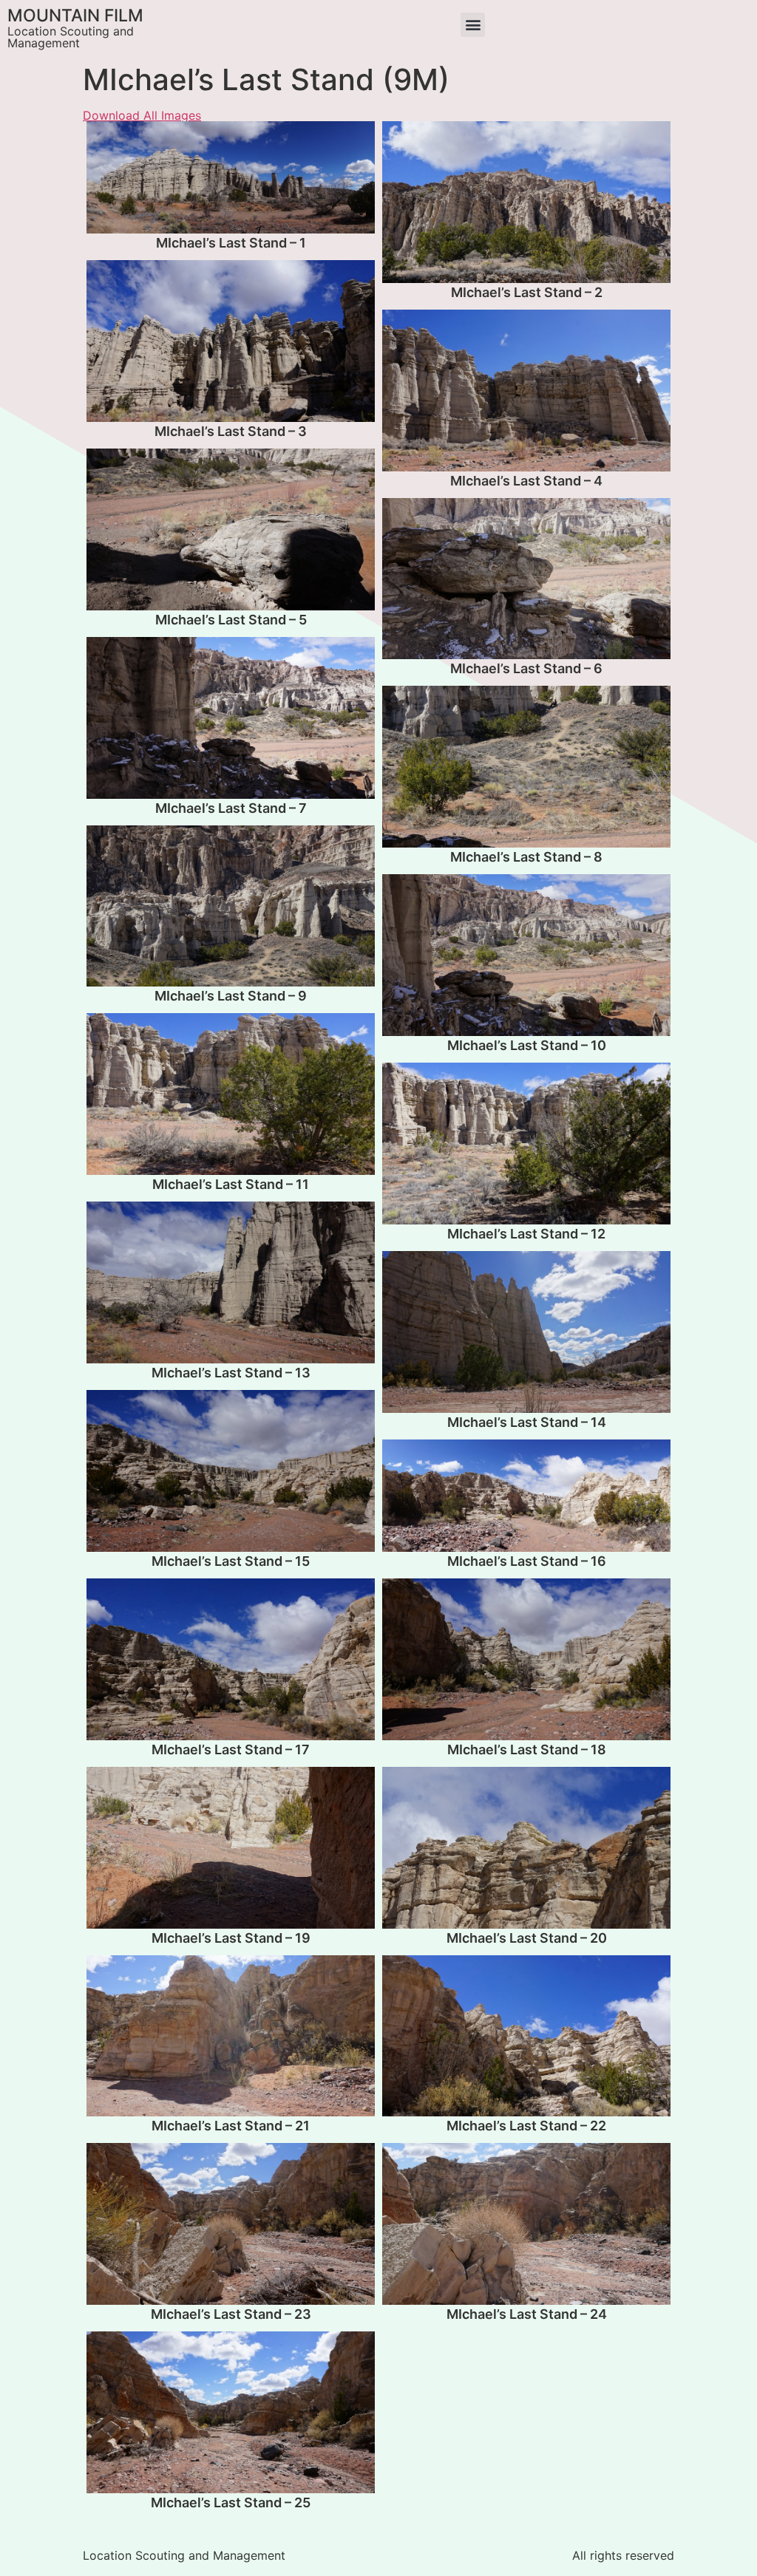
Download (102, 137)
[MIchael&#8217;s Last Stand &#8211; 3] (231, 341)
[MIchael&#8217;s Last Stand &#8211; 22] (526, 2036)
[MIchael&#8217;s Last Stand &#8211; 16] (526, 1496)
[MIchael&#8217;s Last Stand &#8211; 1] (231, 177)
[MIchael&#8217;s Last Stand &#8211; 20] (526, 1848)
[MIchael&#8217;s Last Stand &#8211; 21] (231, 2036)
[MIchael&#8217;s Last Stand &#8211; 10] (526, 955)
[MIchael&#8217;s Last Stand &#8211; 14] (526, 1332)
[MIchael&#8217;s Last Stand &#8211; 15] (231, 1471)
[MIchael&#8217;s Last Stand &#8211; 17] (231, 1659)
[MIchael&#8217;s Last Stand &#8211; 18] (526, 1659)
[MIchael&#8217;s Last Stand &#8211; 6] (526, 579)
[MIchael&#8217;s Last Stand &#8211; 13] (231, 1282)
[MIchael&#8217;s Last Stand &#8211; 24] (526, 2224)
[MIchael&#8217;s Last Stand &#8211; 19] (231, 1848)
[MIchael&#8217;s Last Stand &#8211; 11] (231, 1094)
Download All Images (142, 115)
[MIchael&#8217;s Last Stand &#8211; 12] (526, 1144)
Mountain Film (75, 16)
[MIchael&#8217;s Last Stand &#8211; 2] (526, 202)
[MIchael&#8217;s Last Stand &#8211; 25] (231, 2412)
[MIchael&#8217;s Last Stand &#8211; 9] (231, 906)
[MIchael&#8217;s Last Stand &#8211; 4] (526, 391)
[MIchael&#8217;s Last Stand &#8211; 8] (526, 767)
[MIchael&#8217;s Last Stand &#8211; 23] (231, 2224)
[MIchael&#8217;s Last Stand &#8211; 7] (231, 718)
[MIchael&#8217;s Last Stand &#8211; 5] (231, 529)
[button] (473, 25)
